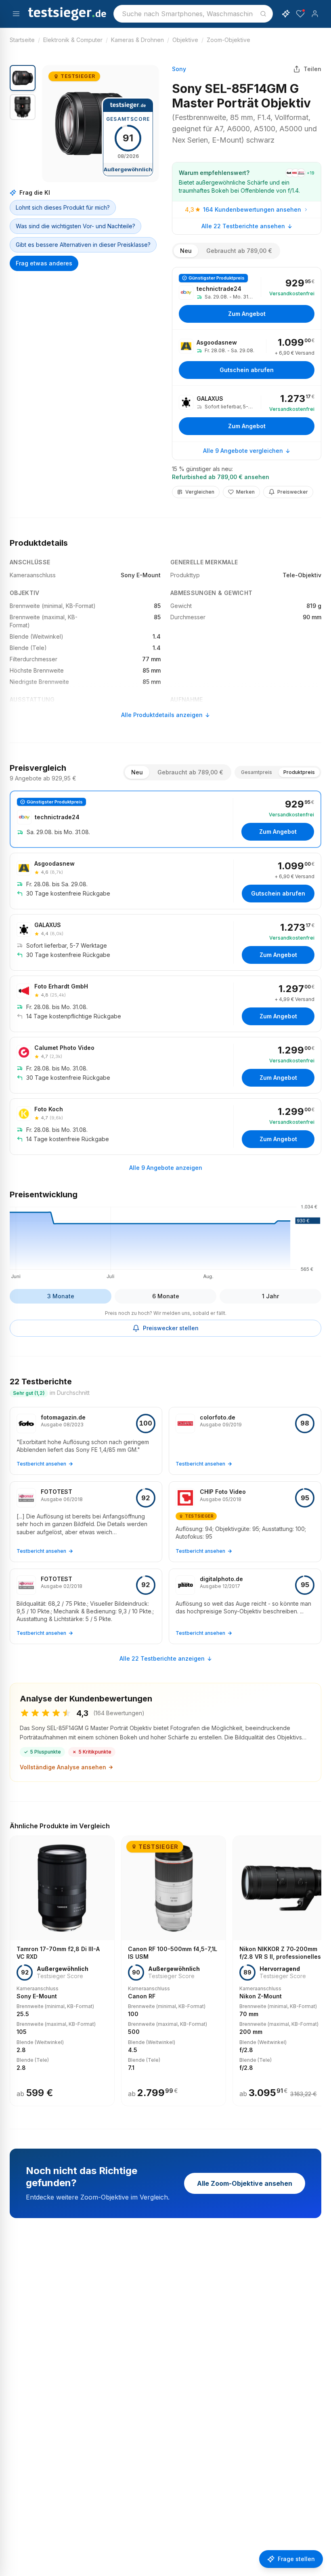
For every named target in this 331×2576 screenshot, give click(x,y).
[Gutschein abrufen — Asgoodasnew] (247, 357)
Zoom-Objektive (228, 40)
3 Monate (61, 1296)
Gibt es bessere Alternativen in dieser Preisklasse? (83, 245)
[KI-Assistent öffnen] (286, 14)
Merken (245, 492)
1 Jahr (270, 1296)
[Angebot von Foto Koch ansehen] (165, 1127)
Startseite (22, 40)
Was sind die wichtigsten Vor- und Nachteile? (75, 226)
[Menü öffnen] (16, 14)
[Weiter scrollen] (319, 1965)
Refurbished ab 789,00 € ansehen (221, 477)
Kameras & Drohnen (137, 40)
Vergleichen (200, 492)
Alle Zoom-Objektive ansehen (245, 2183)
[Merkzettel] (300, 14)
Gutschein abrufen (247, 370)
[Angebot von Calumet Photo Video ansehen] (165, 1065)
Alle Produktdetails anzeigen (162, 715)
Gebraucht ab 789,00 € (239, 251)
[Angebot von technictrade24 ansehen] (247, 298)
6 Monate (166, 1296)
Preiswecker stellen (171, 1328)
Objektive (185, 40)
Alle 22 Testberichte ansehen (243, 226)
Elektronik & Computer (73, 40)
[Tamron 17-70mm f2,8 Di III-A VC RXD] (62, 1971)
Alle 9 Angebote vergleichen (243, 451)
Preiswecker (293, 492)
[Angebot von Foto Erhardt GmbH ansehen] (165, 1004)
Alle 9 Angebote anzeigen (166, 1168)
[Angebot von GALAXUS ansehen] (247, 414)
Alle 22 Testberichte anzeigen (162, 1658)
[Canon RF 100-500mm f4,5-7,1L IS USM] (174, 1971)
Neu (186, 251)
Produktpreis (299, 772)
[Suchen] (263, 14)
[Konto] (315, 14)
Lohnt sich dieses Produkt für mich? (63, 207)
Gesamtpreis (257, 772)
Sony (179, 69)
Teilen (312, 69)
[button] (101, 124)
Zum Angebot (247, 314)
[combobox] (193, 14)
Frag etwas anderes (44, 263)
